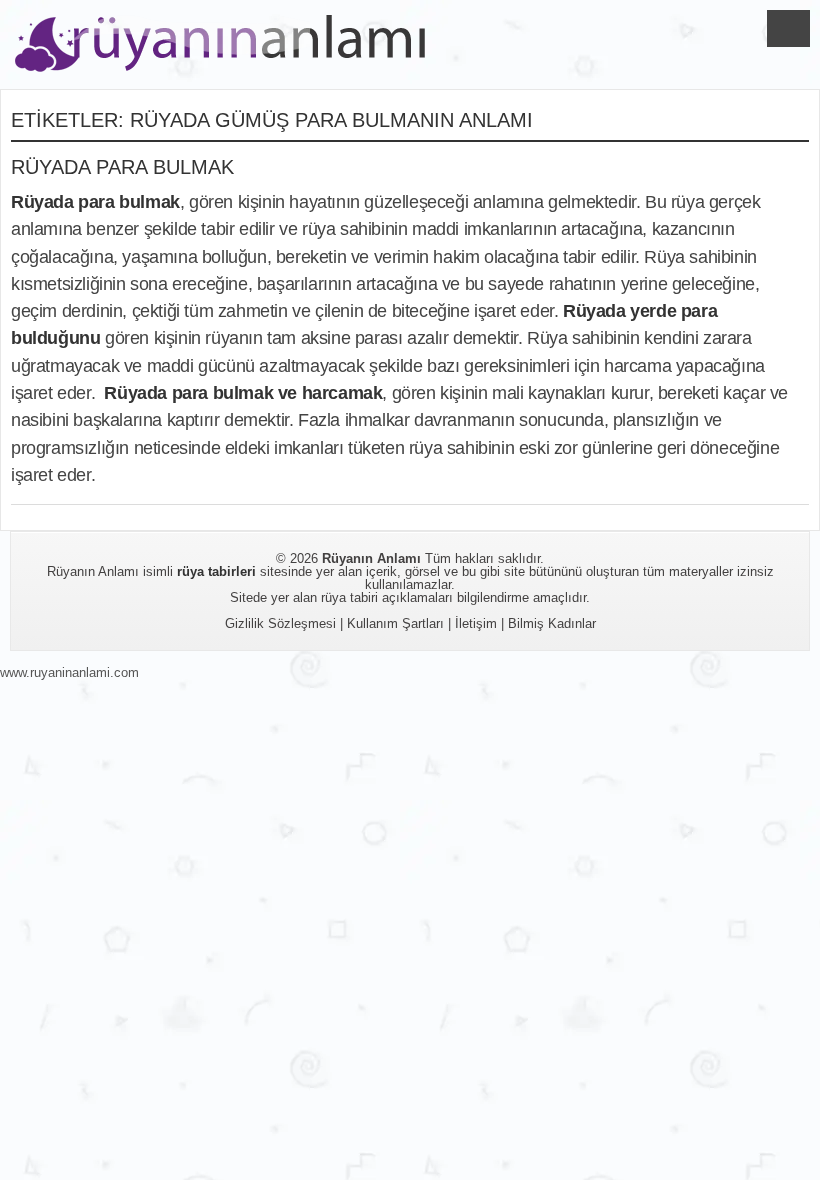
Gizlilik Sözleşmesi (280, 623)
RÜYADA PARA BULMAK (122, 167)
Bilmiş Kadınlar (552, 623)
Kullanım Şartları (395, 623)
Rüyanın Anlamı (371, 558)
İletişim (476, 623)
